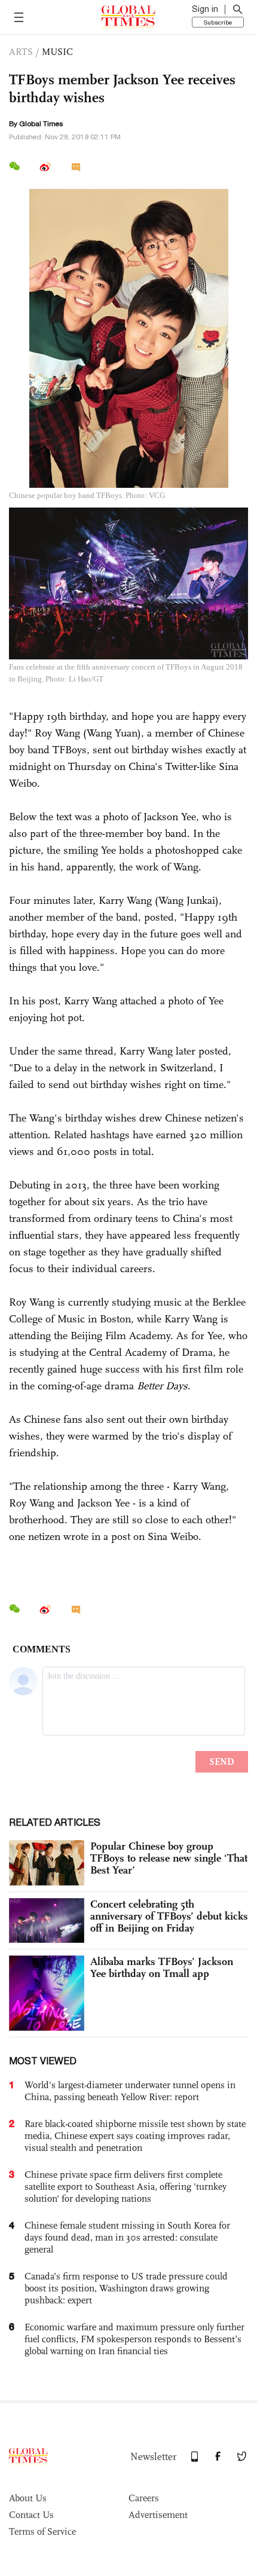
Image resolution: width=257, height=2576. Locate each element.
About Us (28, 2498)
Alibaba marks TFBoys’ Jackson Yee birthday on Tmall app (162, 1967)
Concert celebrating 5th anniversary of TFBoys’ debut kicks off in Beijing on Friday (169, 1916)
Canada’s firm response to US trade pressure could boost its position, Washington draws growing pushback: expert (126, 2288)
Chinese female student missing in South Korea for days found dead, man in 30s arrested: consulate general (127, 2237)
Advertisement (158, 2515)
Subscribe (218, 22)
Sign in (205, 9)
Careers (144, 2498)
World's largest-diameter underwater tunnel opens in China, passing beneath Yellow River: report (130, 2091)
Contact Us (31, 2515)
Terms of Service (42, 2531)
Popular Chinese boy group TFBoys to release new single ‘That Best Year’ (169, 1858)
